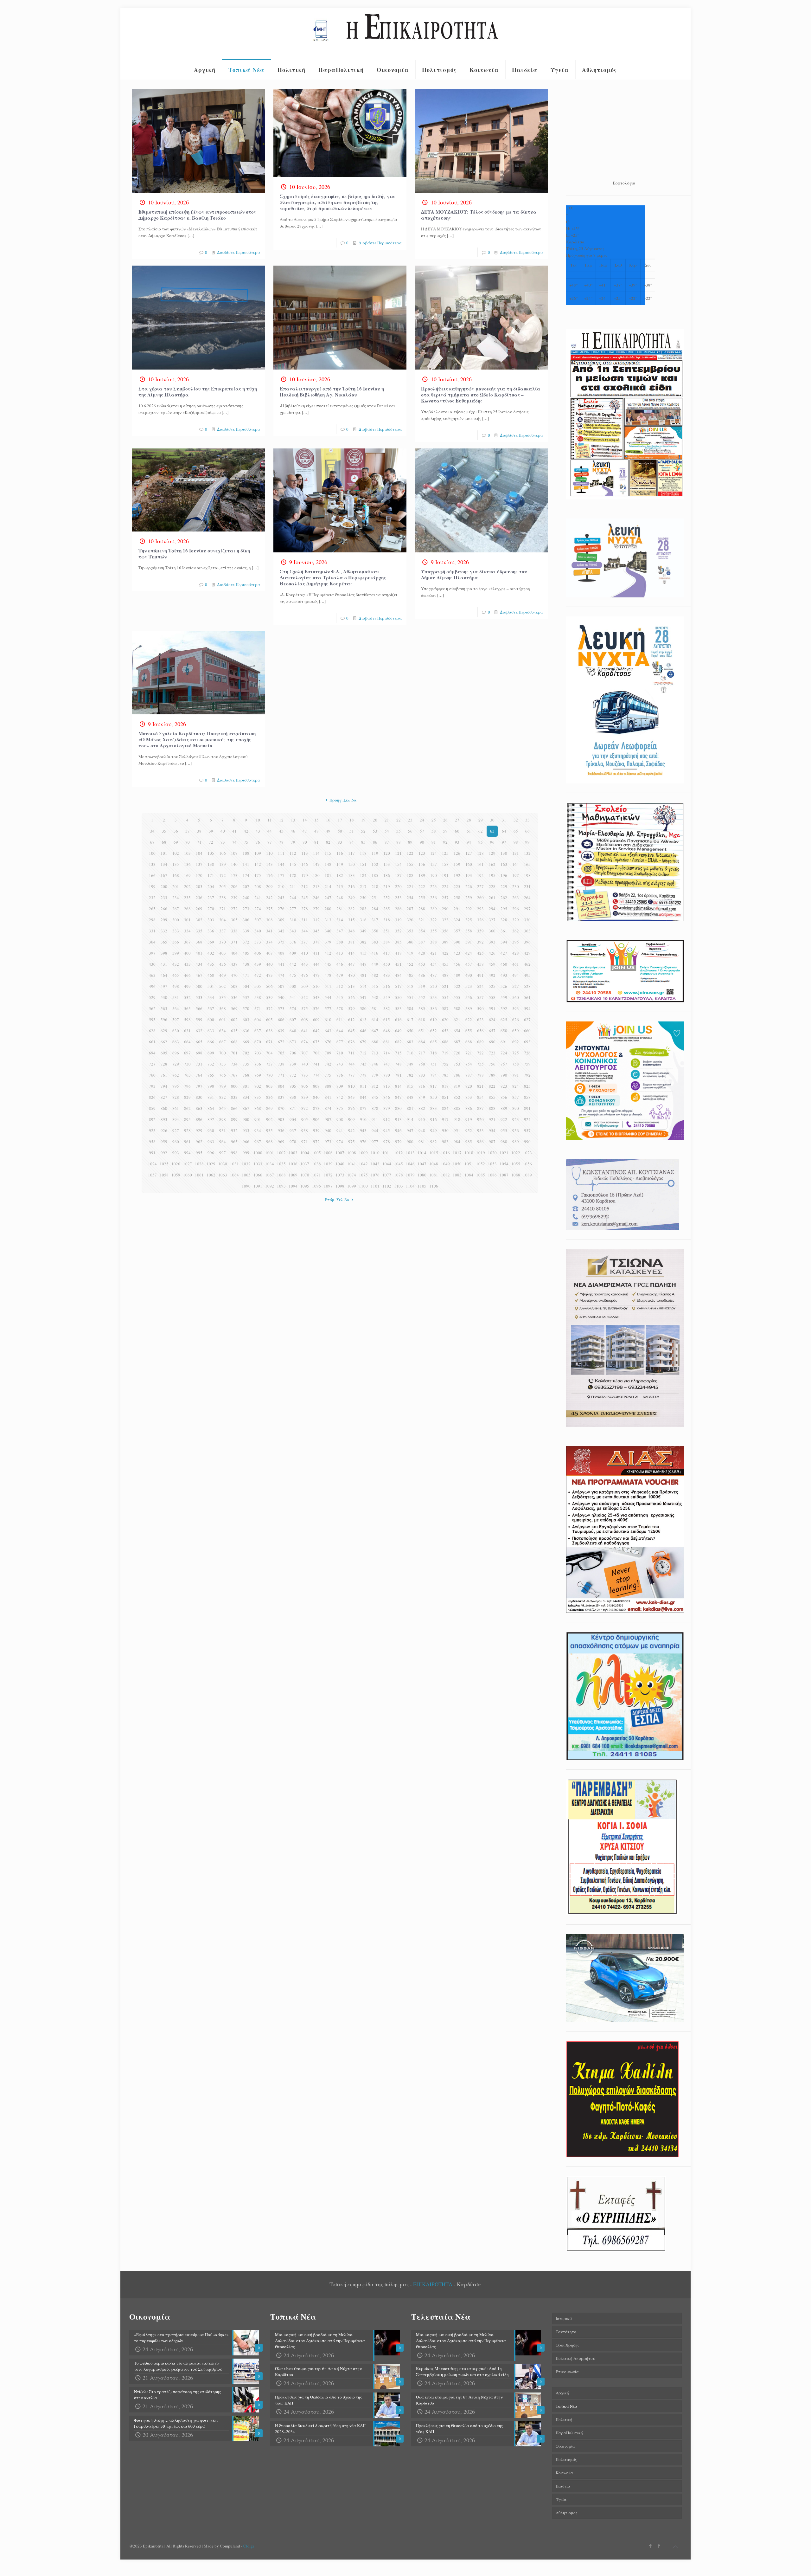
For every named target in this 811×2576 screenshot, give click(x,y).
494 (516, 975)
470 (234, 975)
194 (480, 875)
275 (269, 909)
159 (457, 864)
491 (480, 975)
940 (328, 1130)
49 (328, 831)
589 (469, 1008)
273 (246, 909)
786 (457, 1075)
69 (176, 842)
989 (516, 1142)
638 (269, 1031)
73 (223, 842)
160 (469, 864)
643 (328, 1031)
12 (281, 820)
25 (434, 820)
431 (164, 964)
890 (516, 1108)
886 (469, 1108)
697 (187, 1053)
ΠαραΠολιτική (569, 2433)
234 (176, 898)
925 (152, 1130)
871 (293, 1108)
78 (281, 842)
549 (387, 997)
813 (387, 1086)
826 (152, 1097)
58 (434, 831)
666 (211, 1042)
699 (211, 1053)
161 (480, 864)
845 (375, 1097)
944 (375, 1130)
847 (398, 1097)
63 (492, 831)
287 (410, 909)
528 (527, 986)
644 (340, 1031)
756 (492, 1064)
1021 (504, 1153)
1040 (340, 1164)
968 (269, 1142)
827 (164, 1097)
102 (176, 853)
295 (504, 909)
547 (363, 997)
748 (398, 1064)
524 (480, 986)
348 (351, 931)
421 (434, 953)
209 (269, 886)
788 (480, 1075)
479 (340, 975)
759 (527, 1064)
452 (410, 964)
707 (305, 1053)
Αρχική (562, 2393)
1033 (258, 1164)
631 (187, 1031)
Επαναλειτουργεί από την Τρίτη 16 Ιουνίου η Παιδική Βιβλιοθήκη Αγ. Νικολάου (332, 392)
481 (363, 975)
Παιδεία (563, 2486)
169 (187, 875)
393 (492, 942)
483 (387, 975)
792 (527, 1075)
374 (269, 942)
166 (152, 875)
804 (281, 1086)
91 (434, 842)
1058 (164, 1175)
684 (422, 1042)
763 (187, 1075)
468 (211, 975)
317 (375, 920)
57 (422, 831)
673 (293, 1042)
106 (223, 853)
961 (187, 1142)
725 (516, 1053)
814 (398, 1086)
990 (527, 1142)
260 (480, 898)
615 (387, 1020)
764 (199, 1075)
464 (164, 975)
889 (504, 1108)
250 (363, 898)
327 (492, 920)
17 (340, 820)
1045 (399, 1164)
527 (516, 986)
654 (457, 1031)
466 (187, 975)
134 (164, 864)
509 (305, 986)
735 (246, 1064)
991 (152, 1153)
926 (164, 1130)
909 (351, 1119)
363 (527, 931)
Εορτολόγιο (624, 183)
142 (258, 864)
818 (445, 1086)
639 (281, 1031)
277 (293, 909)
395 (516, 942)
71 (199, 842)
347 (340, 931)
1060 (188, 1175)
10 (258, 820)
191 (445, 875)
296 (516, 909)
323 (445, 920)
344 (305, 931)
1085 (481, 1175)
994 (187, 1153)
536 (234, 997)
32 (516, 820)
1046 (410, 1164)
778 (363, 1075)
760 (152, 1075)
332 (164, 931)
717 (422, 1053)
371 (234, 942)
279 (316, 909)
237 (211, 898)
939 (316, 1130)
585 (422, 1008)
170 (199, 875)
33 (527, 820)
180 (316, 875)
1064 (234, 1175)
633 (211, 1031)
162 (492, 864)
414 (351, 953)
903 (281, 1119)
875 (340, 1108)
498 (176, 986)
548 (375, 997)
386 (410, 942)
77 (270, 842)
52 (363, 831)
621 (457, 1020)
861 (176, 1108)
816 (422, 1086)
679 (363, 1042)
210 (281, 886)
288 (422, 909)
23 (410, 820)
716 (410, 1053)
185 (375, 875)
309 (281, 920)
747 (387, 1064)
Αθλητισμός (567, 2513)
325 (469, 920)
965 (234, 1142)
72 (211, 842)
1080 (422, 1175)
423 (457, 953)
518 (410, 986)
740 (305, 1064)
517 (398, 986)
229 (504, 886)
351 (387, 931)
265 (152, 909)
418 (398, 953)
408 (281, 953)
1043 (375, 1164)
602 (234, 1020)
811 (363, 1086)
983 (445, 1142)
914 (410, 1119)
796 (187, 1086)
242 (269, 898)
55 (399, 831)
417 (387, 953)
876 (351, 1108)
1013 (410, 1153)
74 (234, 842)
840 (316, 1097)
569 (234, 1008)
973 (328, 1142)
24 (422, 820)
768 (246, 1075)
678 (351, 1042)
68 (164, 842)
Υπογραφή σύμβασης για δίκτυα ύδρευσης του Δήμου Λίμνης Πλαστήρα (474, 574)
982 (434, 1142)
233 (164, 898)
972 (316, 1142)
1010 (375, 1153)
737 (269, 1064)
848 (410, 1097)
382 (363, 942)
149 (340, 864)
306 (246, 920)
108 (246, 853)
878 (375, 1108)
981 (422, 1142)
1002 (281, 1153)
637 (258, 1031)
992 (164, 1153)
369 (211, 942)
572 (269, 1008)
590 (480, 1008)
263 (516, 898)
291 (457, 909)
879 (387, 1108)
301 (187, 920)
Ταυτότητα (566, 2332)
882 (422, 1108)
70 (188, 842)
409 (293, 953)
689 (480, 1042)
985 (469, 1142)
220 (398, 886)
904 (293, 1119)
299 (164, 920)
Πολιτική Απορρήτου (575, 2358)
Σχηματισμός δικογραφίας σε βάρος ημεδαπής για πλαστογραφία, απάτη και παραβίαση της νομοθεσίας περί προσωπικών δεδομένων (337, 202)
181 (328, 875)
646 (363, 1031)
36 (176, 831)
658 (504, 1031)
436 (223, 964)
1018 (469, 1153)
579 (351, 1008)
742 (328, 1064)
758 (516, 1064)
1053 (492, 1164)
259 (469, 898)
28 (469, 820)
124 (434, 853)
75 (246, 842)
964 (223, 1142)
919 (469, 1119)
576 (316, 1008)
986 (480, 1142)
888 (492, 1108)
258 (457, 898)
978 (387, 1142)
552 (422, 997)
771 (281, 1075)
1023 (527, 1153)
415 (363, 953)
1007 (340, 1153)
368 (199, 942)
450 (387, 964)
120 (387, 853)
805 (293, 1086)
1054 (504, 1164)
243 (281, 898)
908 (340, 1119)
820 (469, 1086)
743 (340, 1064)
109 (258, 853)
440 (269, 964)
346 (328, 931)
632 (199, 1031)
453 (422, 964)
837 (281, 1097)
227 (480, 886)
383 (375, 942)
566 (199, 1008)
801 (246, 1086)
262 (504, 898)
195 (492, 875)
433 (187, 964)
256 (434, 898)
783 (422, 1075)
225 (457, 886)
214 (328, 886)
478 (328, 975)
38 (199, 831)
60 (457, 831)
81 (316, 842)
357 (457, 931)
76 (258, 842)
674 (305, 1042)
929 (199, 1130)
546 (351, 997)
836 (269, 1097)
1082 (445, 1175)
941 (340, 1130)
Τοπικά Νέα (566, 2406)
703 (258, 1053)
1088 (516, 1175)
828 (176, 1097)
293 (480, 909)
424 (469, 953)
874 (328, 1108)
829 (187, 1097)
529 (152, 997)
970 (293, 1142)
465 (176, 975)
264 (527, 898)
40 (223, 831)
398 (164, 953)
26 (445, 820)
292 (469, 909)
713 (375, 1053)
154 (398, 864)
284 (375, 909)
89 (410, 842)
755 (480, 1064)
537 (246, 997)
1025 (164, 1164)
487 (434, 975)
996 (211, 1153)
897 (211, 1119)
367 (187, 942)
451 (398, 964)
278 (305, 909)
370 (223, 942)
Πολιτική (564, 2419)
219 (387, 886)
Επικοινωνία (567, 2372)
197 (516, 875)
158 (445, 864)
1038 (316, 1164)
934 (258, 1130)
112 (293, 853)
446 (340, 964)
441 (281, 964)
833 (234, 1097)
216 (351, 886)
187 (398, 875)
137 (199, 864)
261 (492, 898)
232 (152, 898)
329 (516, 920)
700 (223, 1053)
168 (176, 875)
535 (223, 997)
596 (164, 1020)
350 (375, 931)
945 (387, 1130)
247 (328, 898)
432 (176, 964)
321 (422, 920)
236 (199, 898)
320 (410, 920)
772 (293, 1075)
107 (234, 853)
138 (211, 864)
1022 (516, 1153)
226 (469, 886)
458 (480, 964)
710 (340, 1053)
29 (481, 820)
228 (492, 886)
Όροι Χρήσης (568, 2345)
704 (269, 1053)
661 (152, 1042)
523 (469, 986)
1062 (211, 1175)
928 (187, 1130)
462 (527, 964)
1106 (434, 1186)
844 (363, 1097)
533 (199, 997)
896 (199, 1119)
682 (398, 1042)
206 (234, 886)
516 (387, 986)
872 (305, 1108)
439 (258, 964)
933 (246, 1130)
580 (363, 1008)
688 (469, 1042)
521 (445, 986)
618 (422, 1020)
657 (492, 1031)
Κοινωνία (564, 2473)
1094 (293, 1186)
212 (305, 886)
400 (187, 953)
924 (527, 1119)
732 (211, 1064)
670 (258, 1042)
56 (410, 831)
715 (398, 1053)
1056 (527, 1164)
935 (269, 1130)
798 (211, 1086)
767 (234, 1075)
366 (176, 942)
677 (340, 1042)
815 (410, 1086)
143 (269, 864)
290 (445, 909)
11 (270, 820)
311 (305, 920)
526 (504, 986)
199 (152, 886)
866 (234, 1108)
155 (410, 864)
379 (328, 942)
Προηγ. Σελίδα (343, 800)
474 (281, 975)
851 (445, 1097)
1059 (176, 1175)
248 (340, 898)
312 (316, 920)
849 (422, 1097)
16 (328, 820)
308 (269, 920)
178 (293, 875)
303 (211, 920)
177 (281, 875)
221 (410, 886)
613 (363, 1020)
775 (328, 1075)
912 (387, 1119)
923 (516, 1119)
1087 (504, 1175)
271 (223, 909)
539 (269, 997)
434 (199, 964)
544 (328, 997)
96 (492, 842)
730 (187, 1064)
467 (199, 975)
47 (305, 831)
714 (387, 1053)
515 (375, 986)
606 (281, 1020)
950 (445, 1130)
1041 (352, 1164)
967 (258, 1142)
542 (305, 997)
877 (363, 1108)
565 (187, 1008)
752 (445, 1064)
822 (492, 1086)
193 (469, 875)
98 (516, 842)
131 (516, 853)
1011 (387, 1153)
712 (363, 1053)
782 (410, 1075)
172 (223, 875)
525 (492, 986)
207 (246, 886)
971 (305, 1142)
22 (399, 820)
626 (516, 1020)
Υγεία (561, 2499)
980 (410, 1142)
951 (457, 1130)
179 (305, 875)
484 (398, 975)
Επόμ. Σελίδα (337, 1200)
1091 (258, 1186)
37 (188, 831)
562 (152, 1008)
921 (492, 1119)
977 (375, 1142)
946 (398, 1130)
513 (351, 986)
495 (527, 975)
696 (176, 1053)
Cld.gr (249, 2546)
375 (281, 942)
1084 (469, 1175)
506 (269, 986)
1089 (527, 1175)
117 (351, 853)
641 (305, 1031)
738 (281, 1064)
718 (434, 1053)
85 (363, 842)
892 (152, 1119)
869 (269, 1108)
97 (504, 842)
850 (434, 1097)
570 (246, 1008)
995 (199, 1153)
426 (492, 953)
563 (164, 1008)
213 (316, 886)
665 (199, 1042)
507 (281, 986)
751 (434, 1064)
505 (258, 986)
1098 (340, 1186)
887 (480, 1108)
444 (316, 964)
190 (434, 875)
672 (281, 1042)
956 (516, 1130)
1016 (445, 1153)
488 (445, 975)
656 (480, 1031)
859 (152, 1108)
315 (351, 920)
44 (270, 831)
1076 (375, 1175)
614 (375, 1020)
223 (434, 886)
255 (422, 898)
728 (164, 1064)
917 (445, 1119)
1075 (363, 1175)
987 (492, 1142)
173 (234, 875)
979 (398, 1142)
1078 (399, 1175)
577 (328, 1008)
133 (152, 864)
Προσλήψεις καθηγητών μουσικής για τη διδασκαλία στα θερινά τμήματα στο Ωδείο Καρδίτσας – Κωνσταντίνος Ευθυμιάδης (481, 395)
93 (457, 842)
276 (281, 909)
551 (410, 997)
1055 (516, 1164)
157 (434, 864)
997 (223, 1153)
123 (422, 853)
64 (504, 831)
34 (152, 831)
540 (281, 997)
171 (211, 875)
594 (527, 1008)
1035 (281, 1164)
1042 (363, 1164)
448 (363, 964)
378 (316, 942)
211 (293, 886)
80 (305, 842)
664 (187, 1042)
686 (445, 1042)
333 (176, 931)
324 (457, 920)
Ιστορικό (564, 2318)
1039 (328, 1164)
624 (492, 1020)
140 (234, 864)
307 (258, 920)
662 (164, 1042)
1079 (410, 1175)
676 (328, 1042)
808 (328, 1086)
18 (352, 820)
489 (457, 975)
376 (293, 942)
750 (422, 1064)
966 (246, 1142)
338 (234, 931)
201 (176, 886)
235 (187, 898)
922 (504, 1119)
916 (434, 1119)
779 (375, 1075)
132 (527, 853)
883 (434, 1108)
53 (375, 831)
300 (176, 920)
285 (387, 909)
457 (469, 964)
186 (387, 875)
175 (258, 875)
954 (492, 1130)
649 (398, 1031)
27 (457, 820)
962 (199, 1142)
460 (504, 964)
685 (434, 1042)
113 (305, 853)
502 (223, 986)
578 (340, 1008)
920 (480, 1119)
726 (527, 1053)
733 (223, 1064)
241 (258, 898)
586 (434, 1008)
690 (492, 1042)
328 (504, 920)
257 (445, 898)
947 (410, 1130)
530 (164, 997)
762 (176, 1075)
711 (351, 1053)
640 (293, 1031)
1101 (375, 1186)
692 (516, 1042)
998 (234, 1153)
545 (340, 997)
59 (445, 831)
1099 (352, 1186)
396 (527, 942)
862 (187, 1108)
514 (363, 986)
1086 (492, 1175)
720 (457, 1053)
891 (527, 1108)
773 (305, 1075)
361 (504, 931)
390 (457, 942)
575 (305, 1008)
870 (281, 1108)
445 (328, 964)
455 (445, 964)
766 (223, 1075)
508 (293, 986)
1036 (293, 1164)
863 (199, 1108)
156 (422, 864)
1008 (352, 1153)
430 (152, 964)
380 (340, 942)
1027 (188, 1164)
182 (340, 875)
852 (457, 1097)
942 (351, 1130)
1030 (223, 1164)
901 (258, 1119)
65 (516, 831)
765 (211, 1075)
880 (398, 1108)
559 (504, 997)
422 (445, 953)
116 (340, 853)
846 (387, 1097)
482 (375, 975)
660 (527, 1031)
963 (211, 1142)
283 (363, 909)
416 (375, 953)
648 (387, 1031)
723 (492, 1053)
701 (234, 1053)
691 (504, 1042)
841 (328, 1097)
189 (422, 875)
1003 (293, 1153)
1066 (258, 1175)
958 (152, 1142)
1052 (481, 1164)
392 (480, 942)
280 (328, 909)
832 (223, 1097)
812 (375, 1086)
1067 (270, 1175)
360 (492, 931)
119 (375, 853)
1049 (445, 1164)
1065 (246, 1175)
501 (211, 986)
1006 (328, 1153)
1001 (270, 1153)
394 (504, 942)
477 (316, 975)
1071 (316, 1175)
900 (246, 1119)
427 (504, 953)
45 (281, 831)
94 (469, 842)
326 (480, 920)
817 (434, 1086)
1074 (352, 1175)
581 (375, 1008)
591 (492, 1008)
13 (293, 820)
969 (281, 1142)
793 (152, 1086)
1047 (422, 1164)
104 (199, 853)
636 (246, 1031)
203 (199, 886)
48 (316, 831)
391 (469, 942)
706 (293, 1053)
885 (457, 1108)
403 (223, 953)
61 (469, 831)
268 (187, 909)
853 (469, 1097)
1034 (270, 1164)
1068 (281, 1175)
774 (316, 1075)
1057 (152, 1175)
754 (469, 1064)
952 (469, 1130)
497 (164, 986)
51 (352, 831)
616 (398, 1020)
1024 (152, 1164)
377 (305, 942)
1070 (305, 1175)
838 (293, 1097)
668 (234, 1042)
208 (258, 886)
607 (293, 1020)
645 (351, 1031)
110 (269, 853)
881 (410, 1108)
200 (164, 886)
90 (422, 842)
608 (305, 1020)
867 (246, 1108)
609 (316, 1020)
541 (293, 997)
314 (340, 920)
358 (469, 931)
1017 (457, 1153)
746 (375, 1064)
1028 (199, 1164)
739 (293, 1064)
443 (305, 964)
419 (410, 953)
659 (516, 1031)
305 (234, 920)
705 (281, 1053)
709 (328, 1053)
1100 (363, 1186)
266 (164, 909)
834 (246, 1097)
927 (176, 1130)
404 (234, 953)
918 (457, 1119)
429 (527, 953)
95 (481, 842)
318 (387, 920)
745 (363, 1064)
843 (351, 1097)
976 (363, 1142)
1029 (211, 1164)
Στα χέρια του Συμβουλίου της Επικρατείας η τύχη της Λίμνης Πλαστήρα (198, 392)
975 (351, 1142)
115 (328, 853)
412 (328, 953)
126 (457, 853)
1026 (176, 1164)
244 (293, 898)
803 (269, 1086)
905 (305, 1119)
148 (328, 864)
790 (504, 1075)
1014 (422, 1153)
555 (457, 997)
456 (457, 964)
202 (187, 886)
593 (516, 1008)
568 (223, 1008)
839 (305, 1097)
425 (480, 953)
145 (293, 864)
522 (457, 986)
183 (351, 875)
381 (351, 942)
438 (246, 964)
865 (223, 1108)
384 (387, 942)
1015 (434, 1153)
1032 (246, 1164)
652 (434, 1031)
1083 (457, 1175)
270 (211, 909)
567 (211, 1008)
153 (387, 864)
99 (527, 842)
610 (328, 1020)
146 (305, 864)
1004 (305, 1153)
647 (375, 1031)
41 (234, 831)
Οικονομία (565, 2446)
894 (176, 1119)
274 (258, 909)
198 (527, 875)
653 (445, 1031)
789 (492, 1075)
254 (410, 898)
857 (516, 1097)
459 (492, 964)
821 (480, 1086)
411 (316, 953)
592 (504, 1008)
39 (211, 831)
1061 (199, 1175)
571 (258, 1008)
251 (375, 898)
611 (340, 1020)
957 (527, 1130)
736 (258, 1064)
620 (445, 1020)
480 (351, 975)
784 (434, 1075)
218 (375, 886)
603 (246, 1020)
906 (316, 1119)
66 (527, 831)
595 (152, 1020)
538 (258, 997)
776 (340, 1075)
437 (234, 964)
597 (176, 1020)
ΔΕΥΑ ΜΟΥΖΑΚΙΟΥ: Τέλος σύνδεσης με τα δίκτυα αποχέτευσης (479, 215)
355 (434, 931)
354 (422, 931)
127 (469, 853)
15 (316, 820)
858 (527, 1097)
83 (340, 842)
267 (176, 909)
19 (363, 820)
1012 (399, 1153)
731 (199, 1064)
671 (269, 1042)
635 (234, 1031)
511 (328, 986)
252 (387, 898)
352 (398, 931)
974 (340, 1142)
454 (434, 964)
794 (164, 1086)
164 (516, 864)
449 (375, 964)
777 (351, 1075)
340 (258, 931)
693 (527, 1042)
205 (223, 886)
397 (152, 953)
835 (258, 1097)
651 (422, 1031)
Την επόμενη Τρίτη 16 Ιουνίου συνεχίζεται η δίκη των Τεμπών (194, 554)
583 (398, 1008)
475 (293, 975)
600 (211, 1020)
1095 (305, 1186)
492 (492, 975)
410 (305, 953)
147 (316, 864)
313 (328, 920)
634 (223, 1031)
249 (351, 898)
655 (469, 1031)
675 (316, 1042)
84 (352, 842)
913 (398, 1119)
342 (281, 931)
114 (316, 853)
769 (258, 1075)
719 (445, 1053)
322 (434, 920)
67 (152, 842)
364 (152, 942)
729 (176, 1064)
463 (152, 975)
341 (269, 931)
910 (363, 1119)
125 (445, 853)
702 (246, 1053)
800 (234, 1086)
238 (223, 898)
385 (398, 942)
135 (176, 864)
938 (305, 1130)
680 (375, 1042)
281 (340, 909)
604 (258, 1020)
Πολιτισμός (566, 2459)
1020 (492, 1153)
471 (246, 975)
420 (422, 953)
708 (316, 1053)
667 (223, 1042)
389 (445, 942)
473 (269, 975)
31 (504, 820)
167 (164, 875)
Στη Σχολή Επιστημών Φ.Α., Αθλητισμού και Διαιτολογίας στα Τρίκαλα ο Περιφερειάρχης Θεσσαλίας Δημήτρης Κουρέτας (333, 577)
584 (410, 1008)
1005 (316, 1153)
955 (504, 1130)
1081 (434, 1175)
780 (387, 1075)
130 (504, 853)
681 (387, 1042)
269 (199, 909)
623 (480, 1020)
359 (480, 931)
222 (422, 886)
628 (152, 1031)
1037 (305, 1164)
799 (223, 1086)
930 (211, 1130)
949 (434, 1130)
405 (246, 953)
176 (269, 875)
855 (492, 1097)
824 (516, 1086)
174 (246, 875)
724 (504, 1053)
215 (340, 886)
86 (375, 842)
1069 (293, 1175)
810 (351, 1086)
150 (351, 864)
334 (187, 931)
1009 (363, 1153)
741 (316, 1064)
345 (316, 931)
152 (375, 864)
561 (527, 997)
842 (340, 1097)
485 (410, 975)
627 (527, 1020)
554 (445, 997)
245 (305, 898)
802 (258, 1086)
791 (516, 1075)
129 (492, 853)
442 (293, 964)
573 (281, 1008)
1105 (422, 1186)
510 (316, 986)
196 (504, 875)
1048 (434, 1164)
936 (281, 1130)
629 (164, 1031)
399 (176, 953)
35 (164, 831)
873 (316, 1108)
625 (504, 1020)
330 (527, 920)
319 (398, 920)
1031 (234, 1164)
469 (223, 975)
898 (223, 1119)
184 (363, 875)
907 (328, 1119)
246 (316, 898)
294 (492, 909)
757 (504, 1064)
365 (164, 942)
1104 (410, 1186)
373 (258, 942)
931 (223, 1130)
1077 (387, 1175)
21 (387, 820)
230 (516, 886)
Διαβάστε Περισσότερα (239, 252)
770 (269, 1075)
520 (434, 986)
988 (504, 1142)
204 (211, 886)
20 (375, 820)
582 (387, 1008)
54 (387, 831)
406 (258, 953)
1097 (328, 1186)
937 (293, 1130)
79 (293, 842)
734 (234, 1064)
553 (434, 997)
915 (422, 1119)
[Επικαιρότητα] (405, 34)
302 (199, 920)
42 (246, 831)
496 (152, 986)
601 (223, 1020)
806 (305, 1086)
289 (434, 909)
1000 (258, 1153)
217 (363, 886)
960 (176, 1142)
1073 (340, 1175)
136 (187, 864)
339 (246, 931)
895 (187, 1119)
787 (469, 1075)
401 (199, 953)
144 (281, 864)
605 (269, 1020)
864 (211, 1108)
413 (340, 953)
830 (199, 1097)
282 (351, 909)
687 (457, 1042)
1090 (246, 1186)
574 (293, 1008)
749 (410, 1064)
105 (211, 853)
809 (340, 1086)
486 (422, 975)
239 (234, 898)
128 (480, 853)
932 (234, 1130)
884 (445, 1108)
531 (176, 997)
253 (398, 898)
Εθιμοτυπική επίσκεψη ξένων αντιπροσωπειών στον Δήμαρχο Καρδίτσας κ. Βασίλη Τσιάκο (197, 215)
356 (445, 931)
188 (410, 875)
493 (504, 975)
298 (152, 920)
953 (480, 1130)
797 (199, 1086)
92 (445, 842)
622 (469, 1020)
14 (305, 820)
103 (187, 853)
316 (363, 920)
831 (211, 1097)
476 (305, 975)
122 (410, 853)
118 (363, 853)
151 (363, 864)
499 (187, 986)
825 (527, 1086)
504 (246, 986)
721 (469, 1053)
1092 (270, 1186)
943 (363, 1130)
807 (316, 1086)
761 (164, 1075)
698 (199, 1053)
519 (422, 986)
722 (480, 1053)
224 (445, 886)
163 (504, 864)
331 (152, 931)
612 (351, 1020)
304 (223, 920)
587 (445, 1008)
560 (516, 997)
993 (176, 1153)
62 (481, 831)
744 (351, 1064)
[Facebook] (650, 2546)
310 (293, 920)
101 (164, 853)
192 (457, 875)
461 (516, 964)
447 (351, 964)
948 (422, 1130)
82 (328, 842)
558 (492, 997)
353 (410, 931)
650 (410, 1031)
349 (363, 931)
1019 (481, 1153)
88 (399, 842)
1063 (223, 1175)
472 (258, 975)
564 (176, 1008)
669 (246, 1042)
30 (492, 820)
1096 (316, 1186)
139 (223, 864)
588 (457, 1008)
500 (199, 986)
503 (234, 986)
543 (316, 997)
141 (246, 864)
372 (246, 942)
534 (211, 997)
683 (410, 1042)
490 (469, 975)
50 (340, 831)
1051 (469, 1164)
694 (152, 1053)
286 (398, 909)
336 (211, 931)
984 (457, 1142)
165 (527, 864)
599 (199, 1020)
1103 (399, 1186)
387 (422, 942)
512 (340, 986)
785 (445, 1075)
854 (480, 1097)
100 (152, 853)
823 (504, 1086)
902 (269, 1119)
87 (387, 842)
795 (176, 1086)
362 (516, 931)
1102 (387, 1186)
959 (164, 1142)
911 (375, 1119)
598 (187, 1020)
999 (246, 1153)
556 (469, 997)
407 (269, 953)
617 (410, 1020)
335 (199, 931)
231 (527, 886)
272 (234, 909)
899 (234, 1119)
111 (281, 853)
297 (527, 909)
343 (293, 931)
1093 (281, 1186)
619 (434, 1020)
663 (176, 1042)
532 (187, 997)
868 (258, 1108)
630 (176, 1031)
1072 (328, 1175)
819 (457, 1086)
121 (398, 853)
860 (164, 1108)
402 (211, 953)
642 (316, 1031)
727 (152, 1064)
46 (293, 831)
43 (258, 831)
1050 (457, 1164)
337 (223, 931)
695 (164, 1053)
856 (504, 1097)
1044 (387, 1164)
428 (516, 953)
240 (246, 898)
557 (480, 997)
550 (398, 997)
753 (457, 1064)
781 (398, 1075)
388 (434, 942)
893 (164, 1119)
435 (211, 964)
